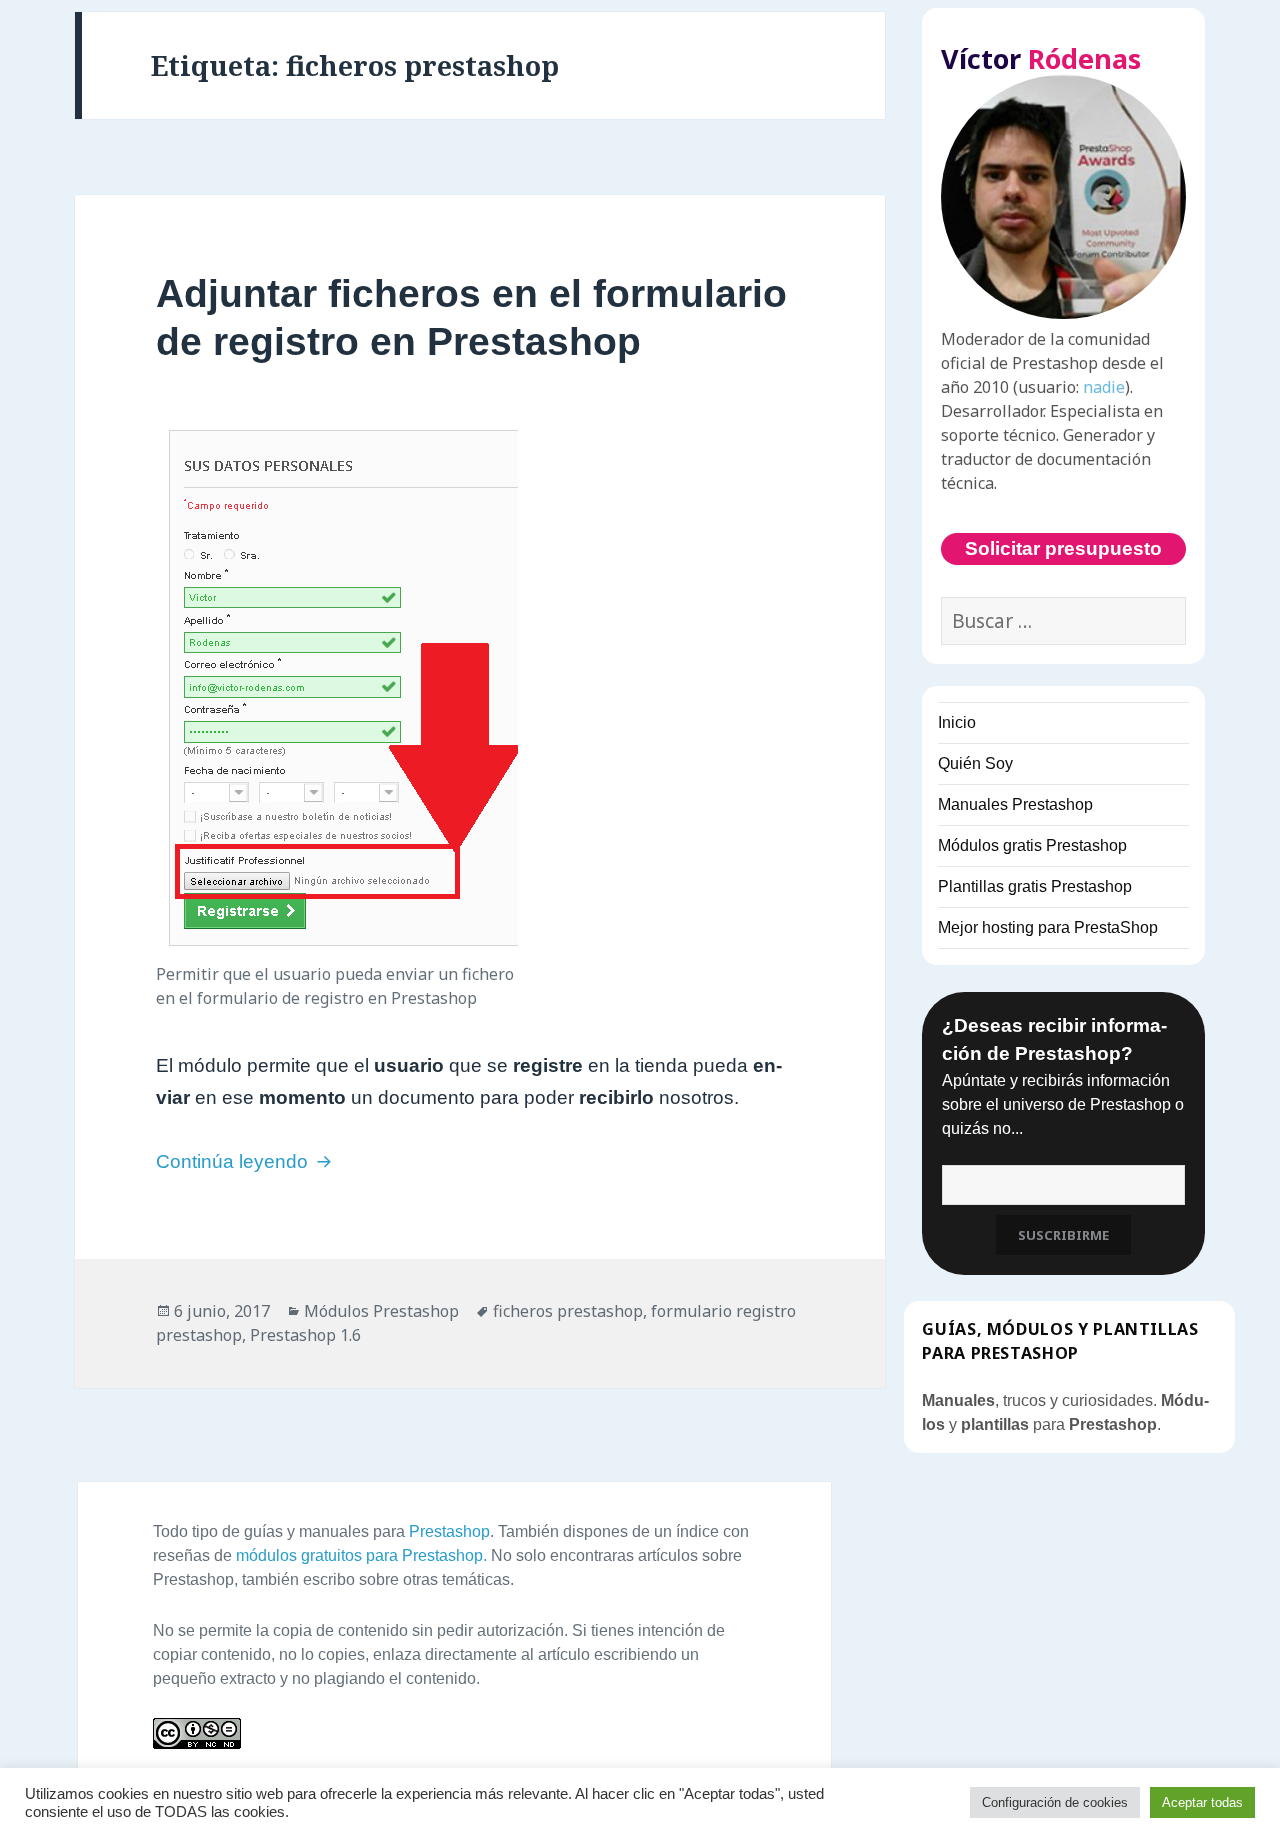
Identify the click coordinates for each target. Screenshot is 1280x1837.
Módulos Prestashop (381, 1311)
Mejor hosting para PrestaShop (1048, 927)
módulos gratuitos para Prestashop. (361, 1555)
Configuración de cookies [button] (1055, 1802)
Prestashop (449, 1531)
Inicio (957, 722)
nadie (1104, 387)
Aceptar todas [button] (1202, 1802)
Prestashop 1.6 (305, 1335)
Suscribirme (1063, 1235)
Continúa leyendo (246, 1161)
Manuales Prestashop (1015, 804)
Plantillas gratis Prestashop (1035, 886)
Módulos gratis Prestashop (1032, 845)
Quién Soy (975, 763)
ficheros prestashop (568, 1311)
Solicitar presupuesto (1063, 548)
